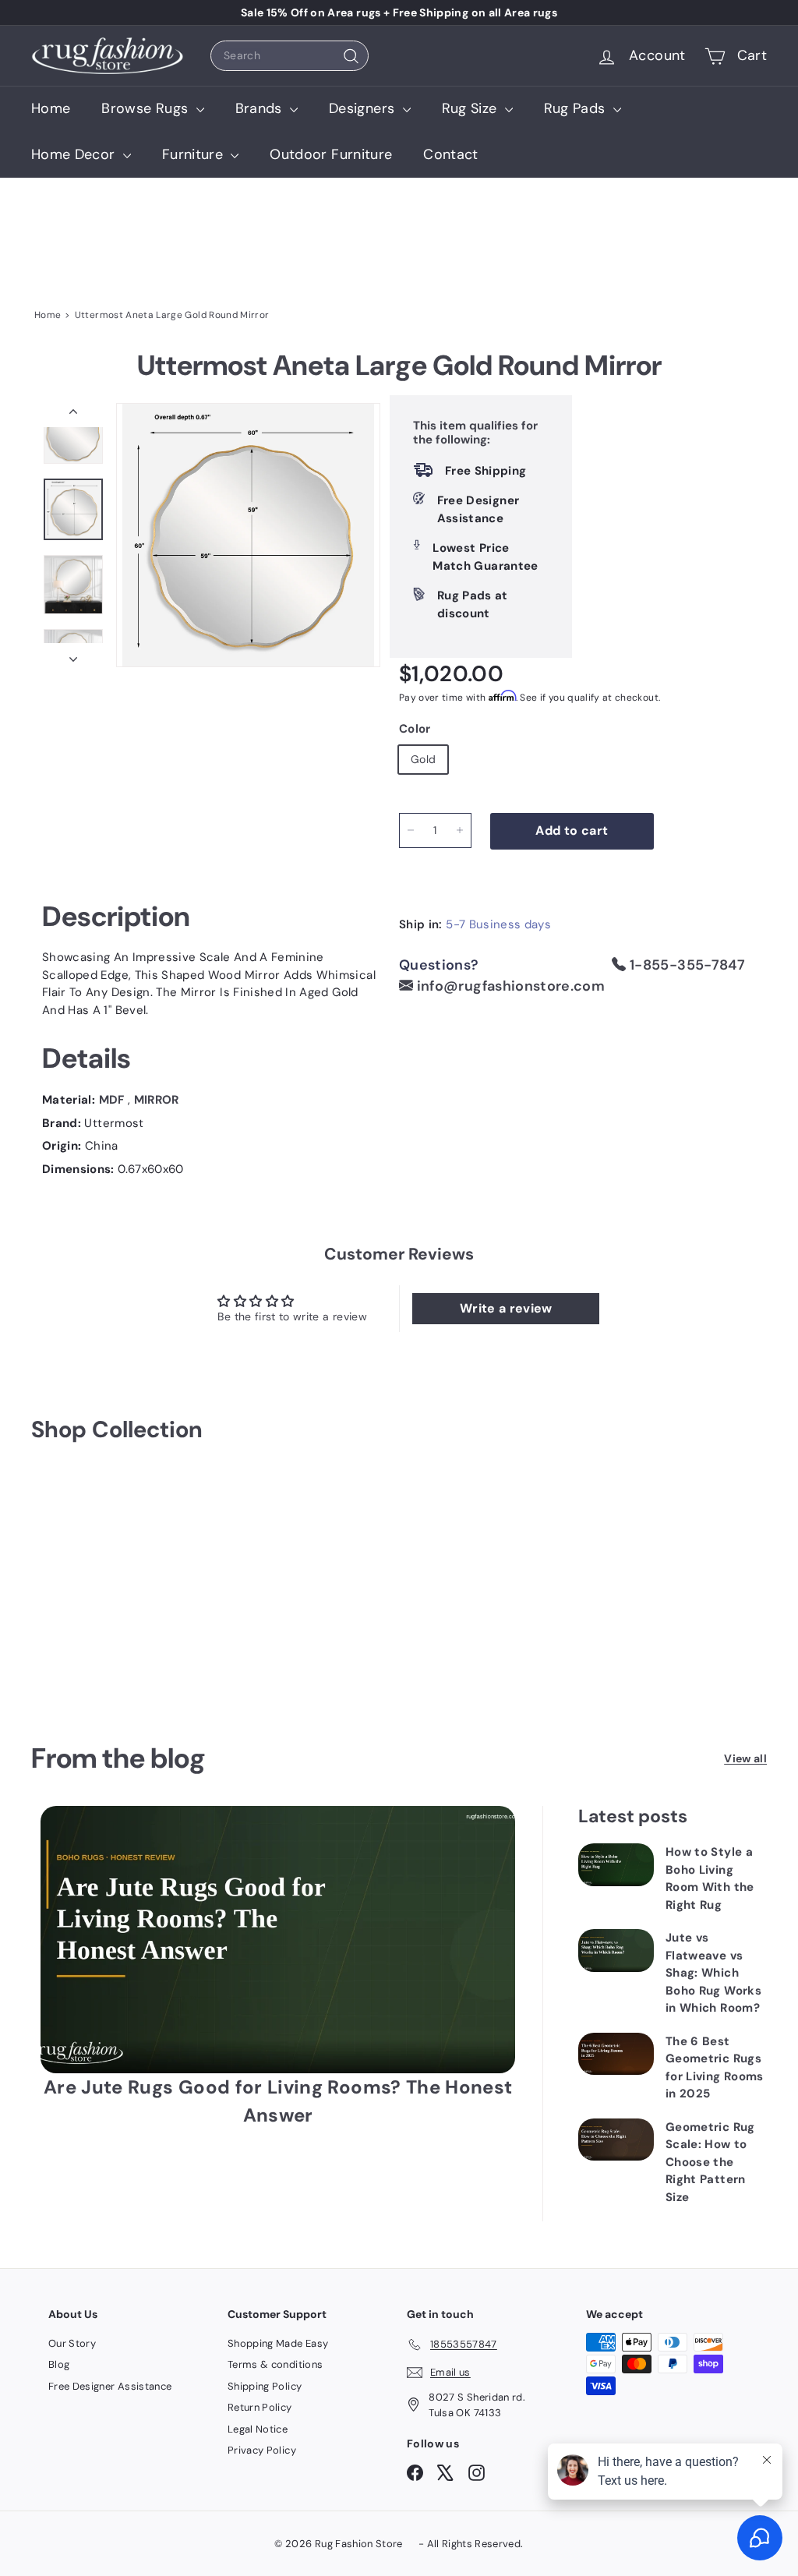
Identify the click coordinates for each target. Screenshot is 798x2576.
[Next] (73, 655)
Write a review (506, 1308)
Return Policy (260, 2407)
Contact (450, 154)
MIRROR (157, 1100)
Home (51, 108)
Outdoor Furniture (331, 154)
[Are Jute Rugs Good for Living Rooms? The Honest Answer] (278, 1940)
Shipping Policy (265, 2386)
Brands (261, 108)
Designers (364, 108)
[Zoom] (248, 535)
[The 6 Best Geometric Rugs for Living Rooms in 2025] (616, 2054)
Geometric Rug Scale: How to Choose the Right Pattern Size (710, 2162)
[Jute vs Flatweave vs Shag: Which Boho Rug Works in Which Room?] (616, 1950)
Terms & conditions (275, 2364)
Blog (59, 2364)
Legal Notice (258, 2429)
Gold (423, 759)
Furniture (195, 154)
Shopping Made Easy (278, 2343)
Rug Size (471, 108)
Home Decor (75, 154)
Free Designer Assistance (110, 2386)
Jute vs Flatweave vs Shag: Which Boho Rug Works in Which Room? (713, 1973)
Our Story (72, 2343)
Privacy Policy (262, 2450)
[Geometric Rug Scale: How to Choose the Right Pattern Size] (616, 2140)
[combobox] (290, 56)
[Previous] (73, 415)
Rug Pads (577, 108)
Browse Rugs (147, 108)
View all (745, 1758)
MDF (113, 1100)
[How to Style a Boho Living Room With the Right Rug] (616, 1864)
